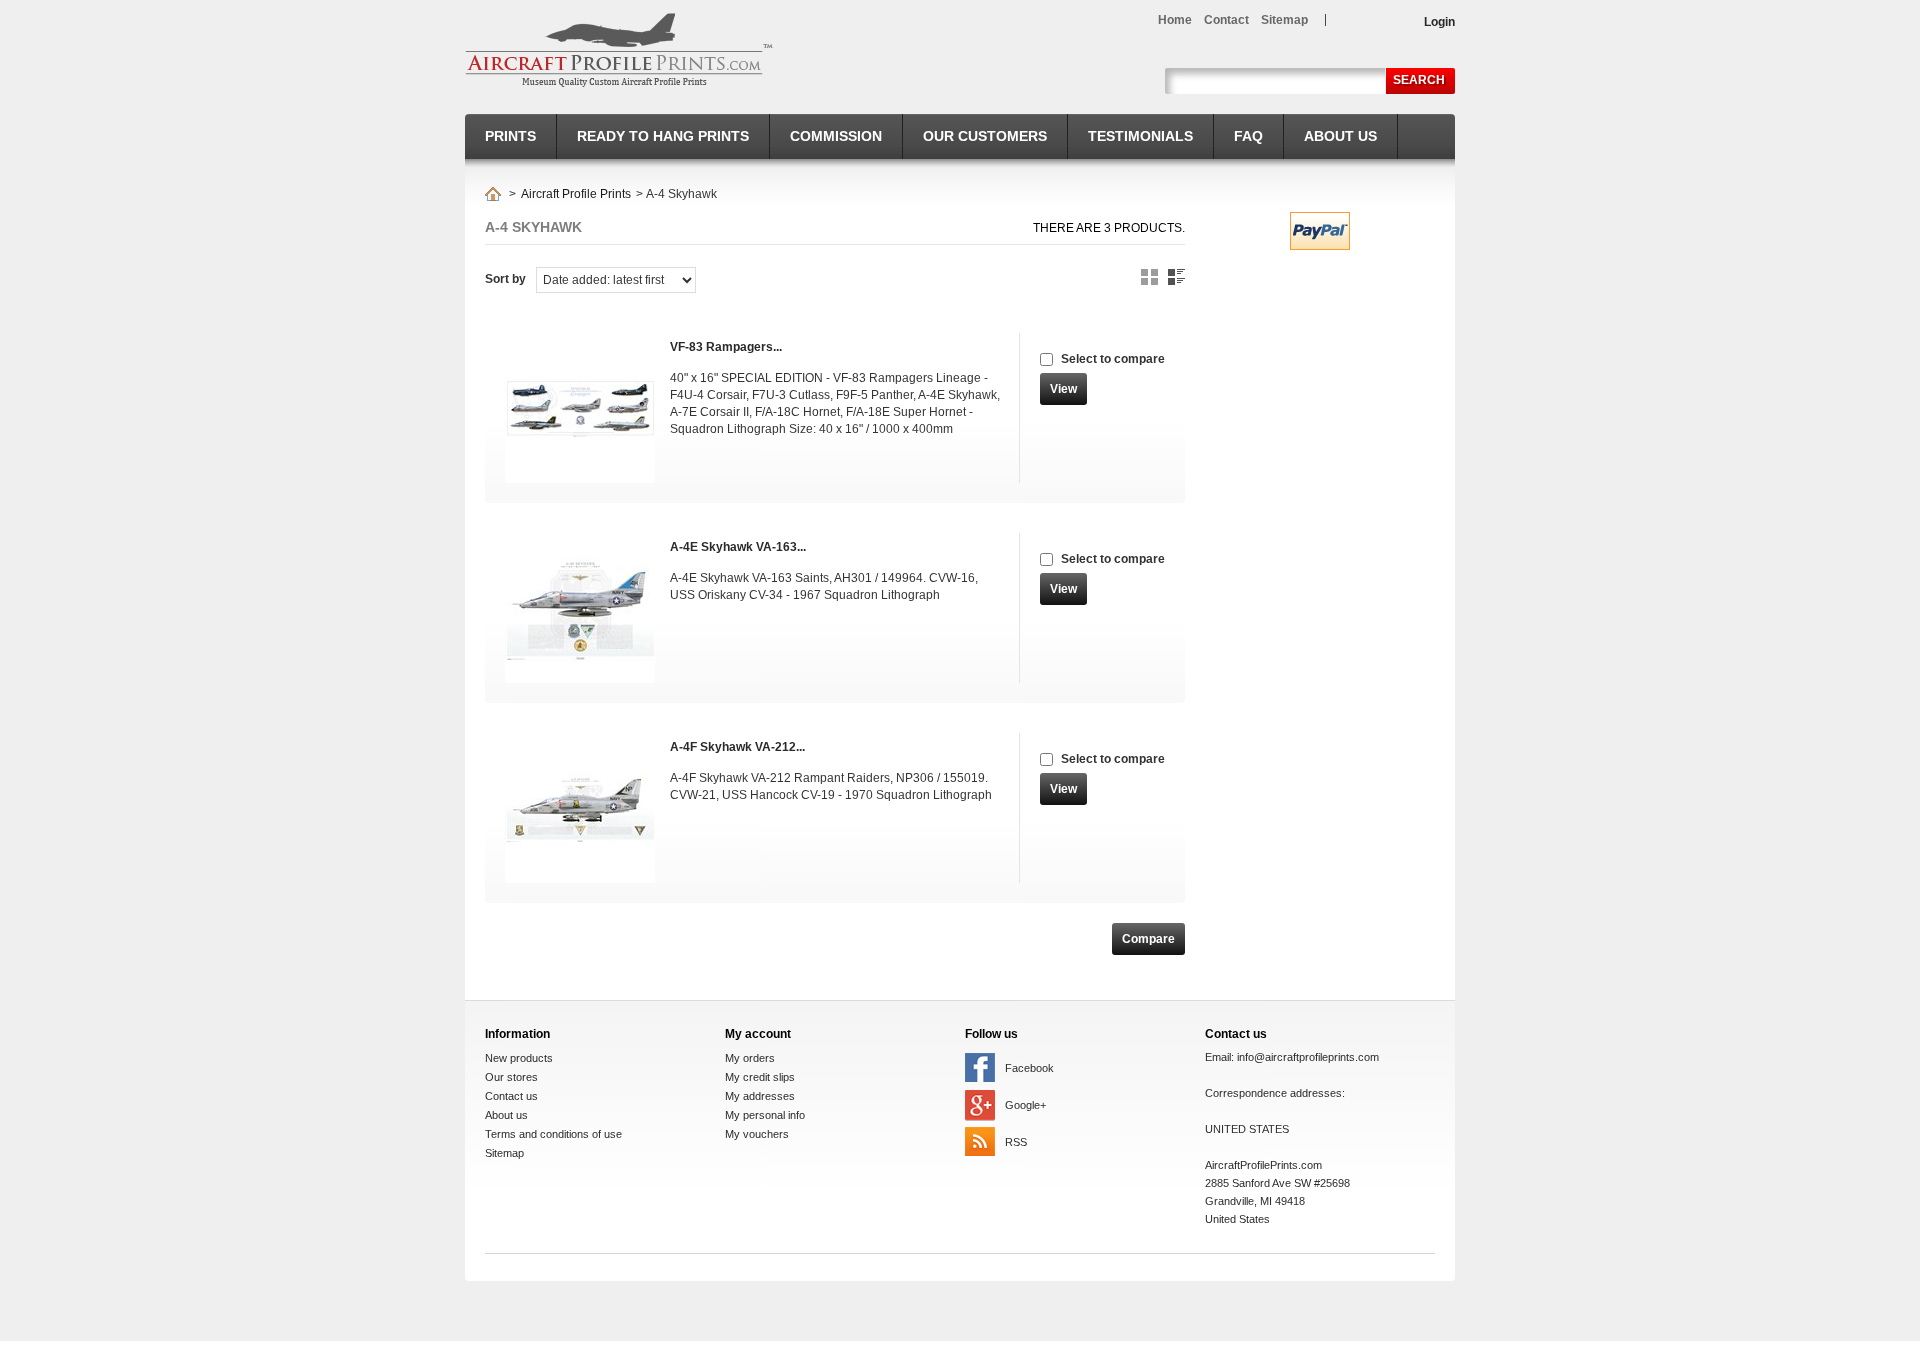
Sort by (505, 279)
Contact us (511, 1096)
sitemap (1284, 20)
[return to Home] (493, 194)
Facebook (1029, 1068)
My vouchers (757, 1134)
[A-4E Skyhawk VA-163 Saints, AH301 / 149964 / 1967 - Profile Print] (577, 608)
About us (1340, 136)
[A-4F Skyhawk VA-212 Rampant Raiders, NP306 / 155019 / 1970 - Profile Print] (577, 808)
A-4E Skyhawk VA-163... (738, 547)
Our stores (511, 1077)
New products (519, 1058)
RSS (1016, 1142)
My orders (750, 1058)
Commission (836, 136)
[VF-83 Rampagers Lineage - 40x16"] (577, 408)
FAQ (1248, 136)
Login (1439, 22)
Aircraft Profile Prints (576, 194)
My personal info (765, 1115)
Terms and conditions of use (553, 1134)
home (1175, 20)
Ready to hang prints (663, 136)
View (1063, 389)
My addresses (760, 1096)
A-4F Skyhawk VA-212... (737, 747)
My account (758, 1034)
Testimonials (1140, 136)
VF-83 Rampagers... (726, 347)
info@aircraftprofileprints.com (1308, 1057)
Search (1419, 80)
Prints (510, 136)
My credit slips (760, 1077)
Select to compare (1113, 359)
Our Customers (985, 136)
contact (1226, 20)
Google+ (1025, 1105)
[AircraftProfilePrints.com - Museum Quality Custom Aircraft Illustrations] (619, 50)
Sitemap (504, 1153)
